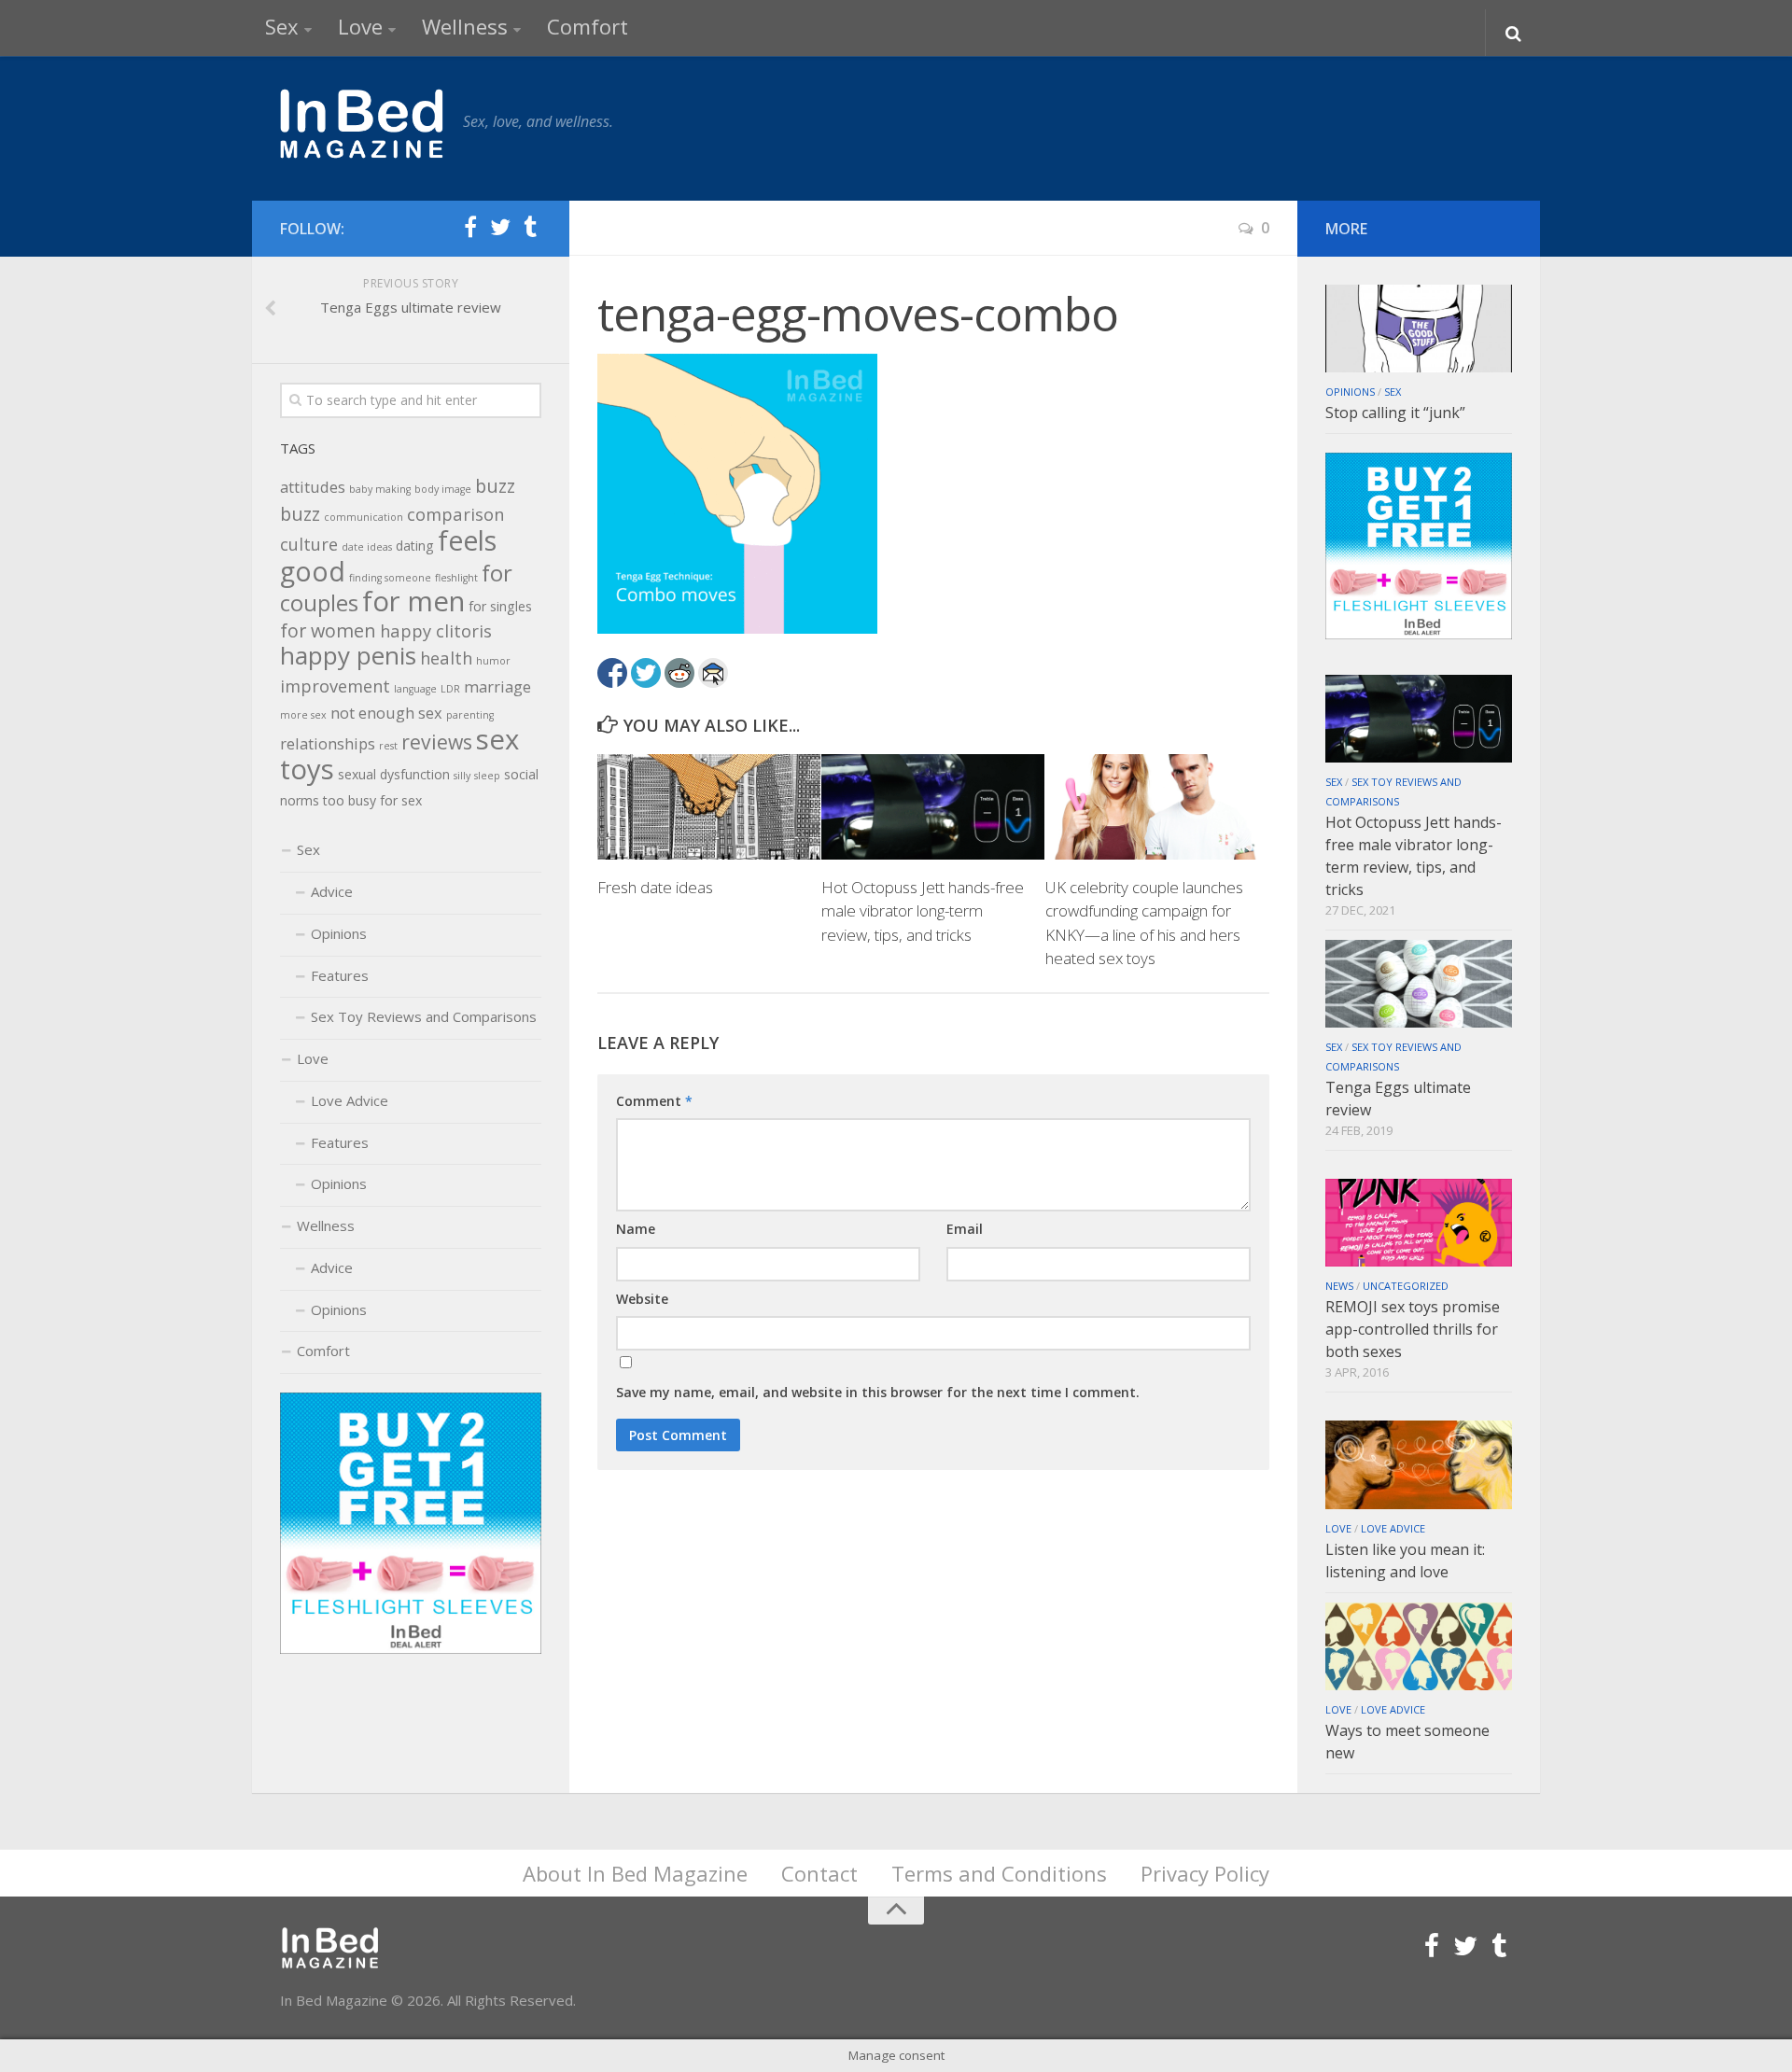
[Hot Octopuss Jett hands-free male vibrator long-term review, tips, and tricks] (933, 806)
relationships (328, 743)
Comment (654, 1101)
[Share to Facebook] (612, 673)
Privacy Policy (1205, 1873)
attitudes (313, 487)
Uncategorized (1406, 1286)
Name (636, 1229)
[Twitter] (500, 228)
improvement (335, 686)
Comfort (588, 26)
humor (493, 661)
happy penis (348, 655)
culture (309, 544)
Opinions (339, 933)
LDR (450, 689)
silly (462, 776)
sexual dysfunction (394, 774)
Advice (332, 891)
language (415, 689)
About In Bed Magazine (635, 1873)
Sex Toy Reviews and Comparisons (424, 1016)
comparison (455, 514)
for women (328, 630)
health (446, 658)
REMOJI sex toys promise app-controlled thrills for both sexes (1413, 1329)
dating (415, 546)
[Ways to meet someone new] (1419, 1646)
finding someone (390, 578)
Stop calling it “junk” (1395, 413)
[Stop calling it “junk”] (1419, 329)
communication (364, 517)
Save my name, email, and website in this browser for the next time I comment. (878, 1392)
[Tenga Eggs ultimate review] (1419, 984)
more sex (303, 715)
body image (443, 489)
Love (360, 26)
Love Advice (350, 1100)
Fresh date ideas (655, 887)
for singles (500, 606)
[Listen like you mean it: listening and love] (1419, 1464)
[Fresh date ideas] (709, 806)
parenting (470, 715)
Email (965, 1229)
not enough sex (386, 713)
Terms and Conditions (999, 1873)
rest (388, 746)
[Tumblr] (530, 228)
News (1339, 1286)
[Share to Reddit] (679, 673)
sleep (487, 776)
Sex (282, 26)
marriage (497, 686)
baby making (380, 489)
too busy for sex (372, 800)
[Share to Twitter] (646, 673)
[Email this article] (713, 673)
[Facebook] (470, 228)
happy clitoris (436, 630)
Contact (819, 1873)
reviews (437, 742)
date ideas (367, 547)
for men (413, 601)
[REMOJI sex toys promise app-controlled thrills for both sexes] (1419, 1223)
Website (642, 1299)
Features (340, 975)
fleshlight (456, 578)
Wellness (465, 26)
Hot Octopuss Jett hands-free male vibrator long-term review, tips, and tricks (923, 911)
